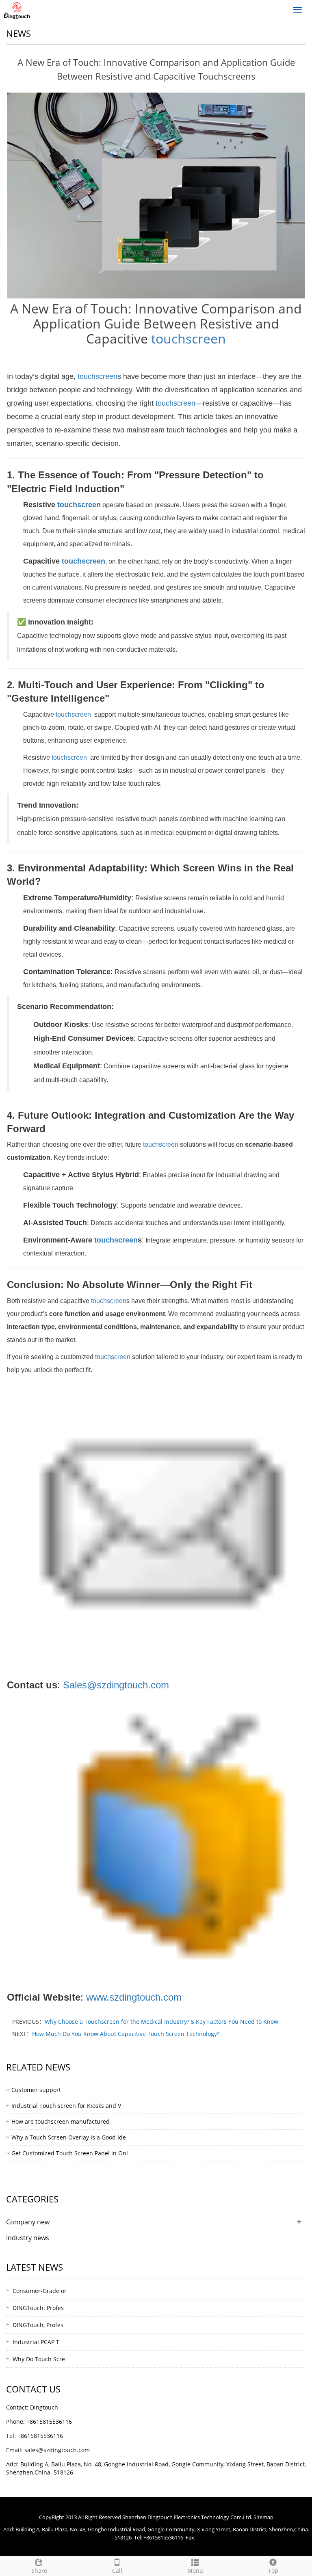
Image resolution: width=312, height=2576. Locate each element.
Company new (28, 2222)
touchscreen (188, 338)
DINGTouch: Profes (38, 2308)
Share (39, 2571)
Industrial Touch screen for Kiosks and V (66, 2106)
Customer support (36, 2090)
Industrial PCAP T (36, 2342)
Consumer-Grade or (40, 2291)
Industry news (28, 2238)
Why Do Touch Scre (39, 2359)
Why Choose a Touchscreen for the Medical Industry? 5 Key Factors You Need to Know (161, 2022)
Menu (195, 2571)
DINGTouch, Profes (38, 2325)
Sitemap (263, 2517)
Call (117, 2571)
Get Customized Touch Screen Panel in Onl (70, 2153)
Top (273, 2571)
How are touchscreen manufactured (61, 2121)
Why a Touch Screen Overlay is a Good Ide (69, 2137)
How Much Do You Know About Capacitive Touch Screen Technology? (126, 2034)
